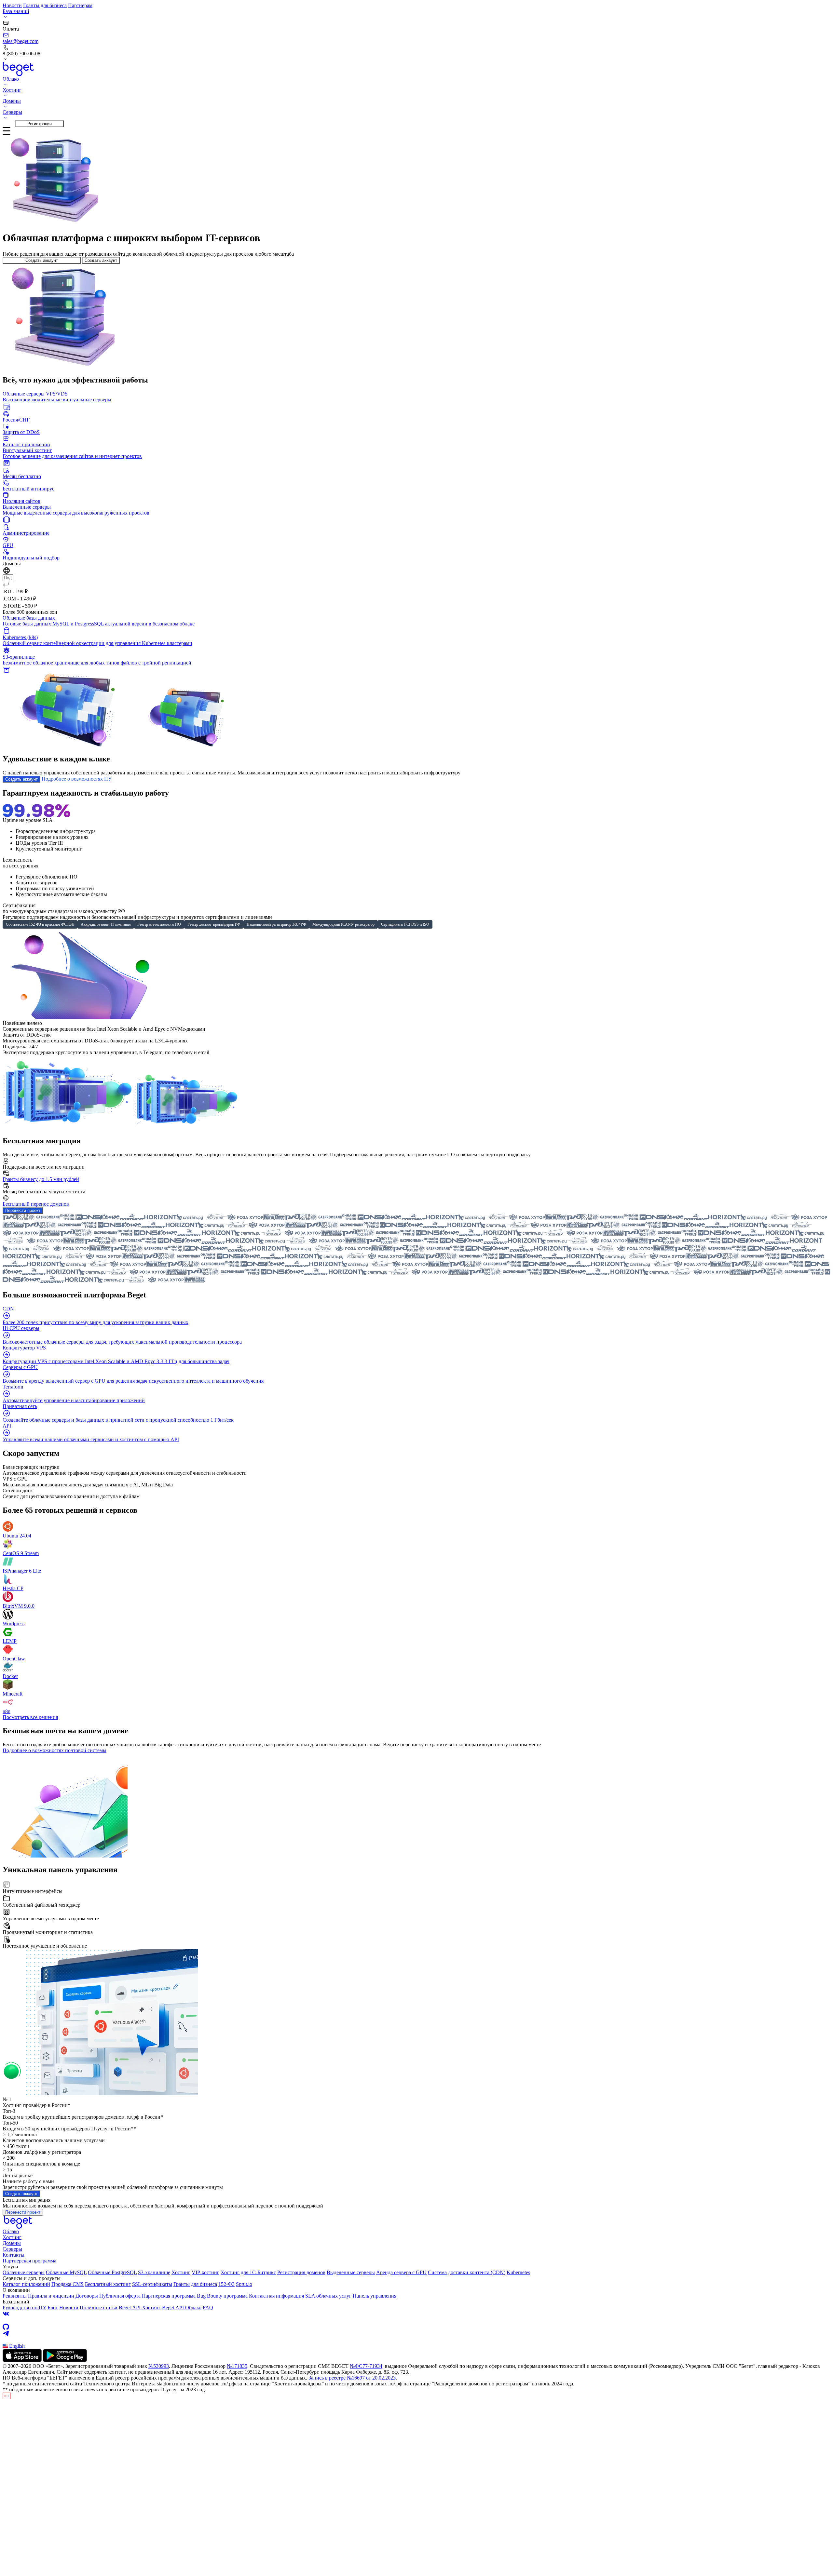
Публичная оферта (120, 2296)
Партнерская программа (29, 2261)
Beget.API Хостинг (140, 2308)
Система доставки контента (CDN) (467, 2272)
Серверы (12, 2249)
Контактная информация (276, 2296)
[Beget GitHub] (416, 2327)
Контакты (14, 2255)
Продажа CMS (68, 2284)
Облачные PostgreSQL (112, 2272)
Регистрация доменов (301, 2272)
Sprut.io (244, 2284)
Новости (12, 5)
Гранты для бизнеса (45, 5)
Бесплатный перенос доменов (36, 1204)
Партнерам (80, 5)
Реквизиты (15, 2296)
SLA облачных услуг (328, 2296)
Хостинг (12, 2237)
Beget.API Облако (182, 2308)
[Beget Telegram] (416, 2333)
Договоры (87, 2296)
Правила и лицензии (51, 2296)
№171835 (237, 2366)
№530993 (159, 2366)
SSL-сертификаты (152, 2284)
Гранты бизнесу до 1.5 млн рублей (41, 1179)
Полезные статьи (99, 2308)
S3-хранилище (154, 2272)
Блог (53, 2308)
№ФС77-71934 (366, 2366)
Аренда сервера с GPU (401, 2272)
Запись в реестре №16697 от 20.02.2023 (352, 2378)
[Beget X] (416, 2320)
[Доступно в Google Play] (65, 2360)
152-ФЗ (226, 2284)
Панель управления (375, 2296)
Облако (11, 2231)
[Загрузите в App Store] (22, 2360)
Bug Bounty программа (222, 2296)
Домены (12, 2243)
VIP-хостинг (205, 2272)
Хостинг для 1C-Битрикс (248, 2272)
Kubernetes (518, 2272)
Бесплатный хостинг (108, 2284)
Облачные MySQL (66, 2272)
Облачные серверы (24, 2272)
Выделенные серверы (351, 2272)
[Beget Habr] (416, 2340)
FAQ (208, 2308)
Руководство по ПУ (24, 2308)
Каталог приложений (26, 2284)
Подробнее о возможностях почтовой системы (55, 1750)
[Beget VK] (416, 2314)
